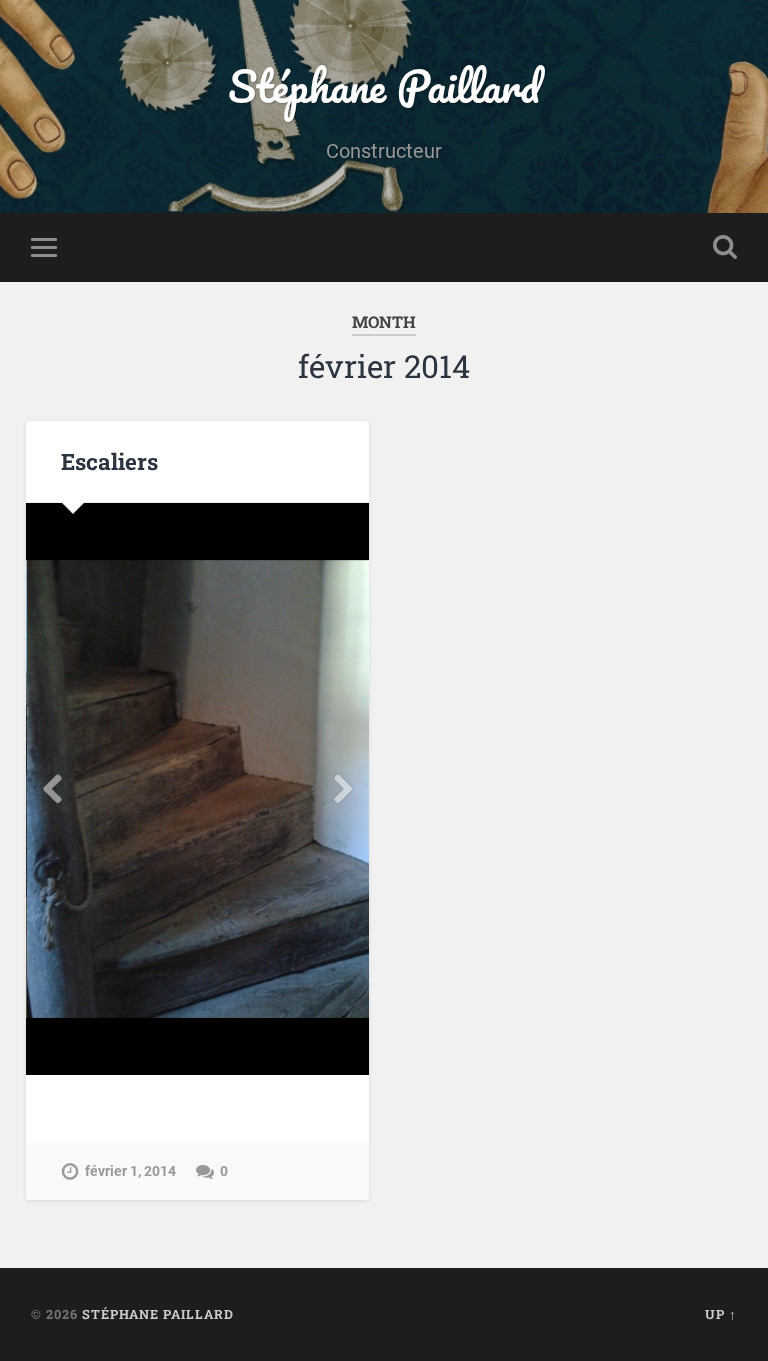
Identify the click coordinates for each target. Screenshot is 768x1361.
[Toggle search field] (725, 247)
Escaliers (109, 461)
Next (343, 789)
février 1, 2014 (130, 1171)
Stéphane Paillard (384, 85)
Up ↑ (721, 1314)
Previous (52, 789)
